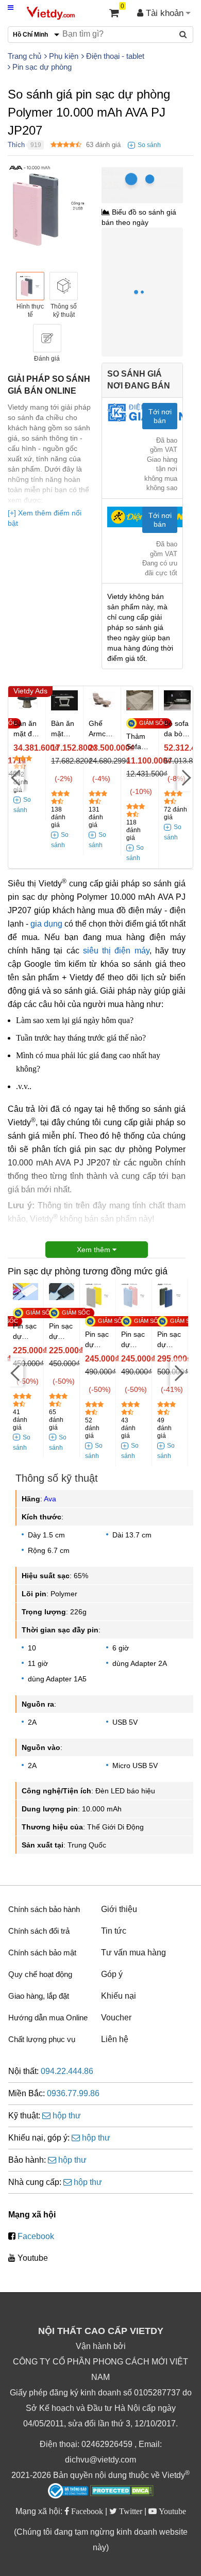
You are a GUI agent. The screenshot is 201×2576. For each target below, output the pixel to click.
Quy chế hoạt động (40, 1974)
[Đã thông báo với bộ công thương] (68, 2491)
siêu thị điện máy (116, 951)
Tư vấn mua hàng (133, 1953)
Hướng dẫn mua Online (48, 2018)
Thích (16, 145)
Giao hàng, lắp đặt (39, 1996)
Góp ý (112, 1974)
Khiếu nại (119, 1996)
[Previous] (16, 777)
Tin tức (114, 1931)
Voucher (116, 2018)
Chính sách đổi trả (39, 1931)
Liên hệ (115, 2039)
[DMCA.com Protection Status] (122, 2492)
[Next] (185, 777)
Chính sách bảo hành (44, 1909)
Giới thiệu (119, 1909)
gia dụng (46, 924)
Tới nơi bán (160, 416)
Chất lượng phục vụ (42, 2039)
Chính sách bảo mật (42, 1953)
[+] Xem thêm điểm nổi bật (45, 518)
